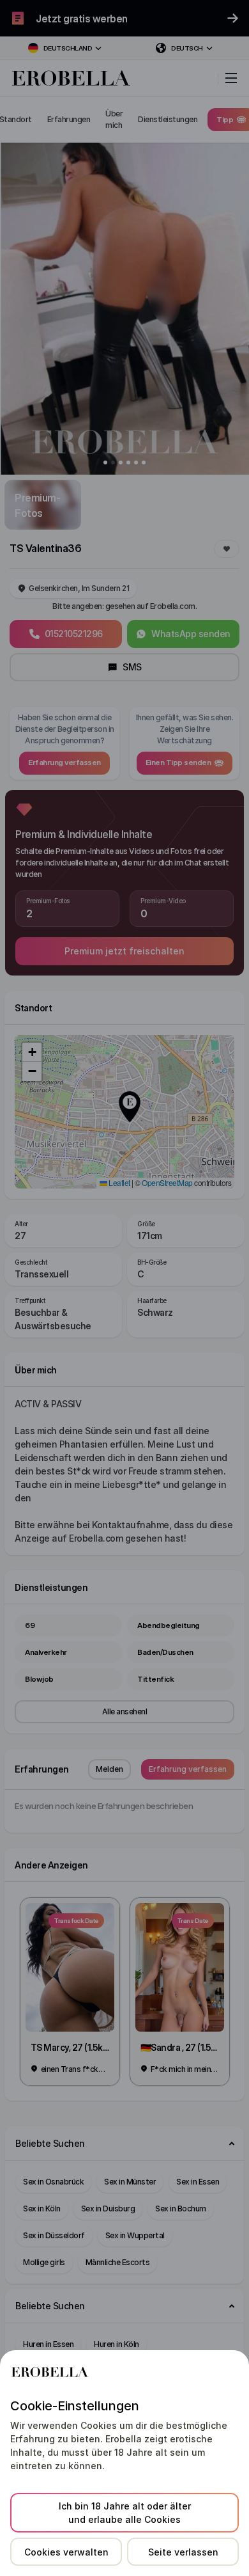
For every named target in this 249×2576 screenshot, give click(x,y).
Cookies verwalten (66, 2552)
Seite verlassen (183, 2552)
